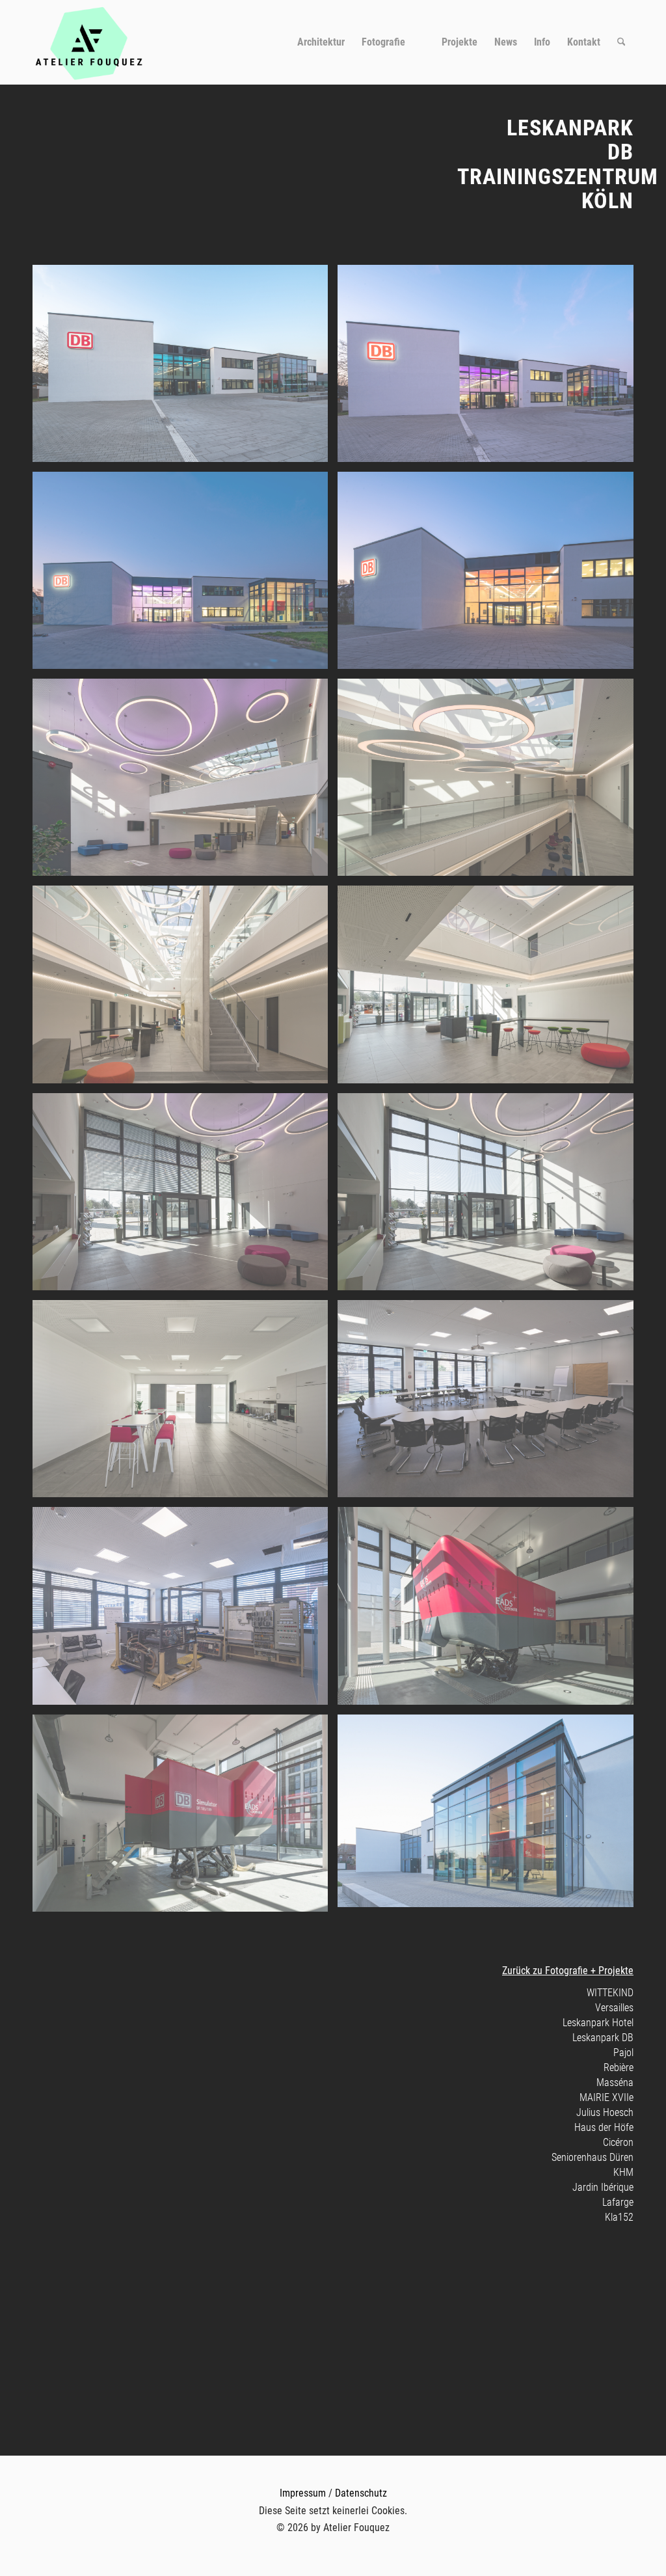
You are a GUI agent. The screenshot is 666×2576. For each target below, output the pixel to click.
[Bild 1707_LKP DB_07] (185, 989)
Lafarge (618, 2202)
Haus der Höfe (604, 2127)
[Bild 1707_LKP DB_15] (185, 1818)
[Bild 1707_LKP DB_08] (490, 989)
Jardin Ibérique (603, 2187)
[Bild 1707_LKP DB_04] (490, 575)
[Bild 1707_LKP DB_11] (185, 1403)
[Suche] (621, 42)
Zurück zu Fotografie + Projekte (568, 1971)
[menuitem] (321, 42)
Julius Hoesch (605, 2112)
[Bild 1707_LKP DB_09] (185, 1197)
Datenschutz (361, 2493)
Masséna (615, 2082)
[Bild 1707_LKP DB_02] (490, 368)
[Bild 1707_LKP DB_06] (490, 782)
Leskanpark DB (603, 2038)
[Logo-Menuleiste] (89, 42)
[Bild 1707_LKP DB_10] (490, 1197)
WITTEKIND (610, 1993)
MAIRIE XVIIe (606, 2097)
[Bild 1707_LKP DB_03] (185, 575)
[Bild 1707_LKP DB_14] (490, 1610)
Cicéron (618, 2142)
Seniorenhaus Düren (593, 2157)
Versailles (614, 2008)
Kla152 (619, 2217)
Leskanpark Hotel (598, 2023)
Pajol (623, 2053)
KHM (623, 2172)
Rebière (619, 2068)
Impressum (303, 2493)
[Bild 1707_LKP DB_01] (185, 368)
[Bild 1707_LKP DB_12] (490, 1403)
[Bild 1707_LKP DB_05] (185, 782)
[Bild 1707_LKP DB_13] (185, 1610)
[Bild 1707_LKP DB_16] (490, 1816)
